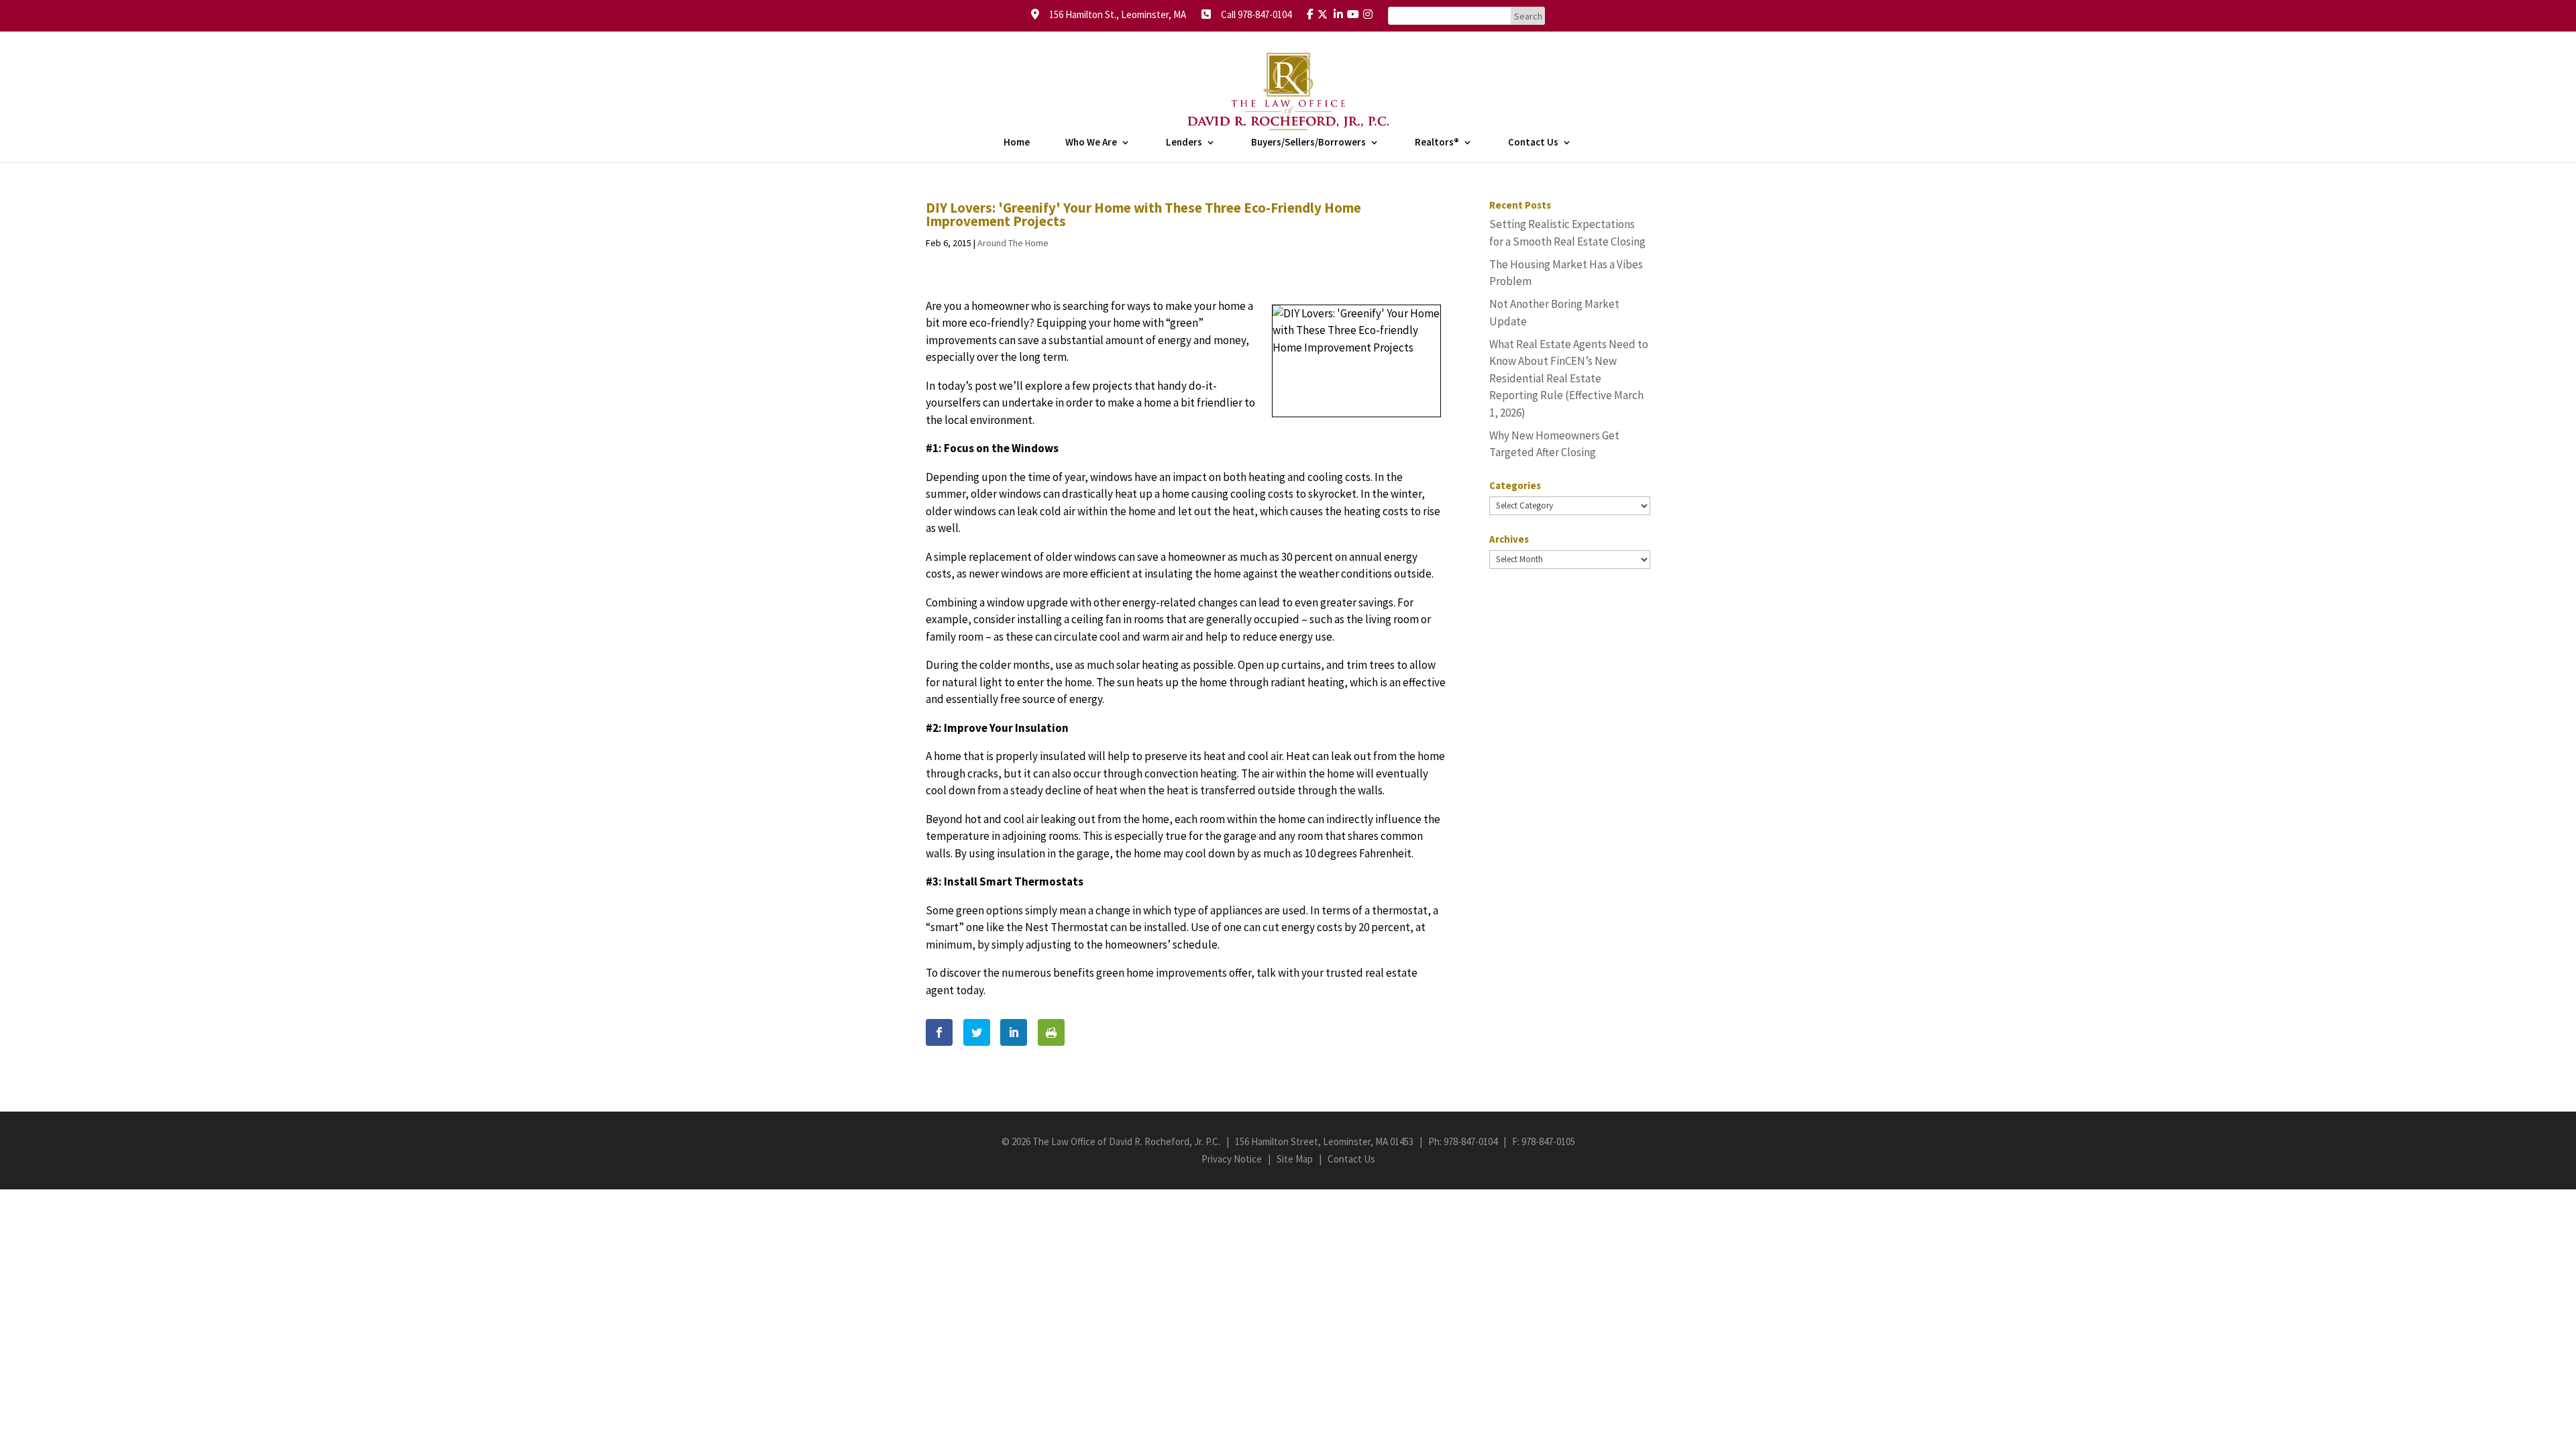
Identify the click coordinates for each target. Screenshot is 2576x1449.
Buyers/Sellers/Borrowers (1308, 143)
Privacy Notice (1232, 1159)
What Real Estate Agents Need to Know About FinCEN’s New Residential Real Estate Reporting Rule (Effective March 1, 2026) (1569, 378)
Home (1017, 143)
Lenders (1184, 143)
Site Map (1295, 1159)
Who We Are (1091, 143)
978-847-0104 (1470, 1141)
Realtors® (1437, 143)
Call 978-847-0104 (1252, 14)
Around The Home (1013, 243)
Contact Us (1533, 143)
